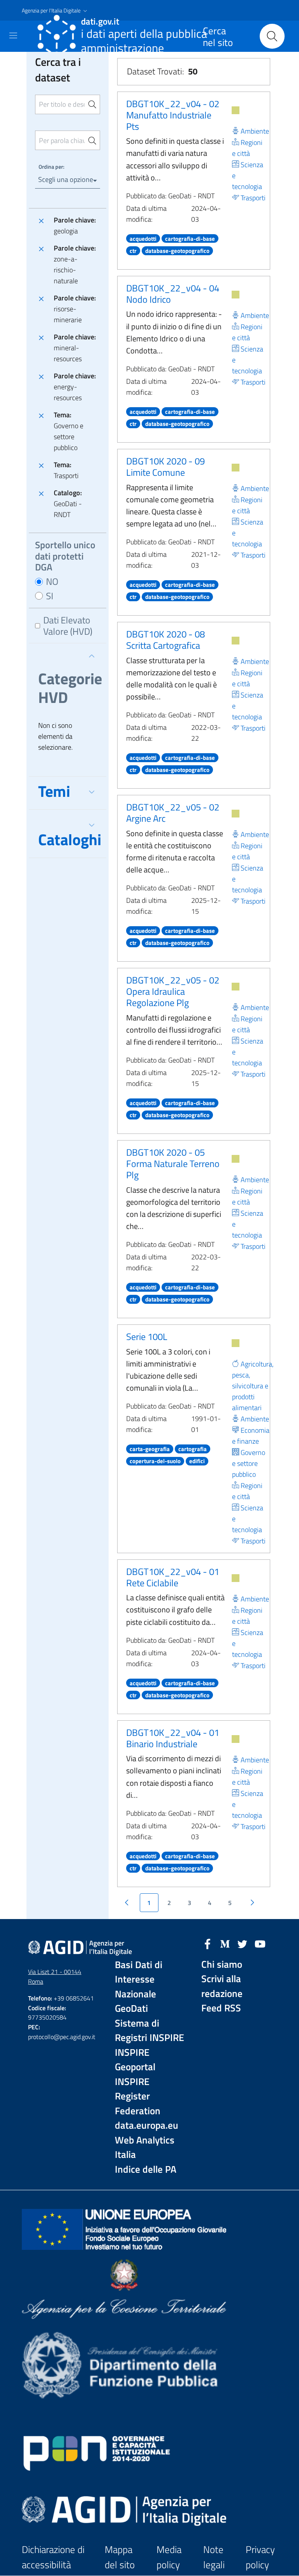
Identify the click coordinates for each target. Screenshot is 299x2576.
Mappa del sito (120, 2557)
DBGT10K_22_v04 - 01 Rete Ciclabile (173, 1577)
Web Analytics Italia (145, 2148)
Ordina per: (51, 167)
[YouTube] (260, 1943)
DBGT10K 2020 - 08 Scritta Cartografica (165, 640)
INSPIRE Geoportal (135, 2060)
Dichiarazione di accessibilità (53, 2557)
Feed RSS (221, 2008)
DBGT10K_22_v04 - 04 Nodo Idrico (173, 294)
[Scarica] (236, 110)
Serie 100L (147, 1337)
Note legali (214, 2557)
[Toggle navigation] (13, 35)
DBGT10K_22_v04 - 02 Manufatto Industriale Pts (173, 115)
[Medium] (225, 1943)
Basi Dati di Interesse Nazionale (139, 1979)
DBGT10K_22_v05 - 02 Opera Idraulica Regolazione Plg (173, 991)
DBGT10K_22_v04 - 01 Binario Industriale (173, 1738)
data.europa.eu (147, 2125)
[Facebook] (208, 1943)
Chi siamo (222, 1964)
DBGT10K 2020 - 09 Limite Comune (165, 467)
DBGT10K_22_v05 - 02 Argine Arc (173, 813)
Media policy (169, 2557)
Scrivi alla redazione (222, 1986)
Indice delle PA (146, 2169)
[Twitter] (243, 1943)
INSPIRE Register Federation (138, 2096)
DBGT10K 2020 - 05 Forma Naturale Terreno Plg (173, 1164)
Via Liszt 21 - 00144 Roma (55, 1977)
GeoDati (131, 2008)
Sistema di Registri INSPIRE (149, 2031)
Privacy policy (260, 2557)
